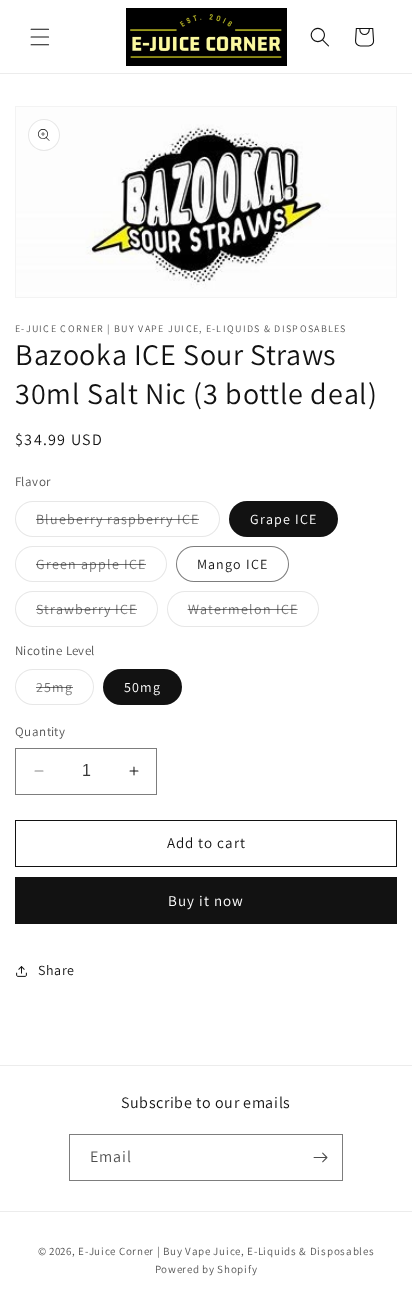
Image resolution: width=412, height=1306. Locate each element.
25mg (65, 691)
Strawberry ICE (97, 613)
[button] (40, 37)
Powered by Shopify (206, 1269)
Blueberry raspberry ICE (128, 523)
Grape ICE (283, 519)
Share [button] (56, 970)
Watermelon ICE (253, 613)
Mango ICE (232, 564)
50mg (142, 687)
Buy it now (206, 900)
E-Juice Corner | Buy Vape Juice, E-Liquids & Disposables (226, 1251)
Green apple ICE (101, 568)
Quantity (40, 731)
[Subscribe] (320, 1157)
